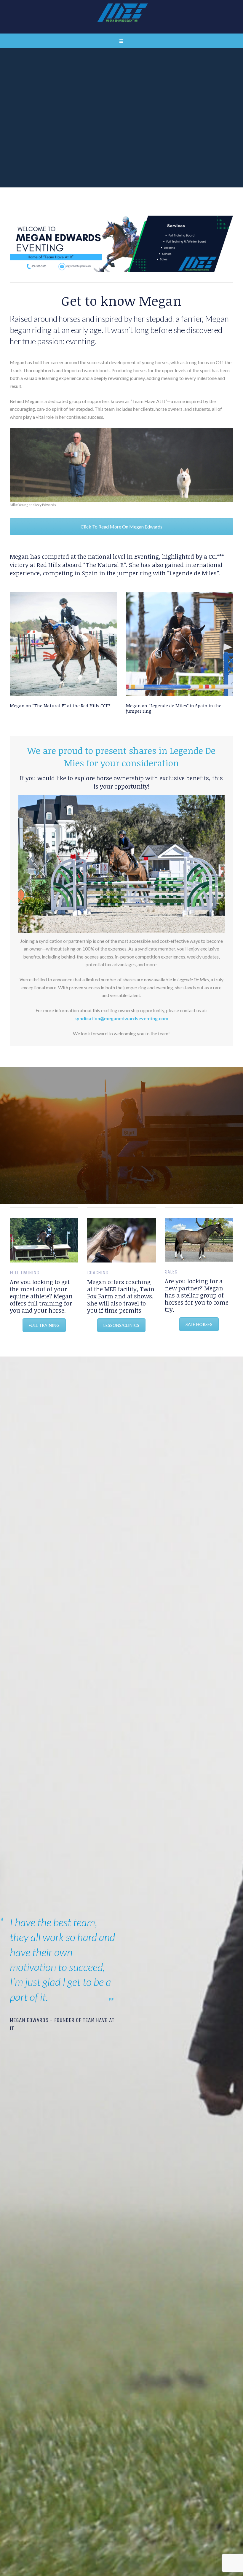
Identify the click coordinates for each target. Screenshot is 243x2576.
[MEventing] (121, 17)
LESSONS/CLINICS (121, 1325)
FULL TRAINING (44, 1325)
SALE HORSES (199, 1324)
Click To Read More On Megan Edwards (121, 527)
